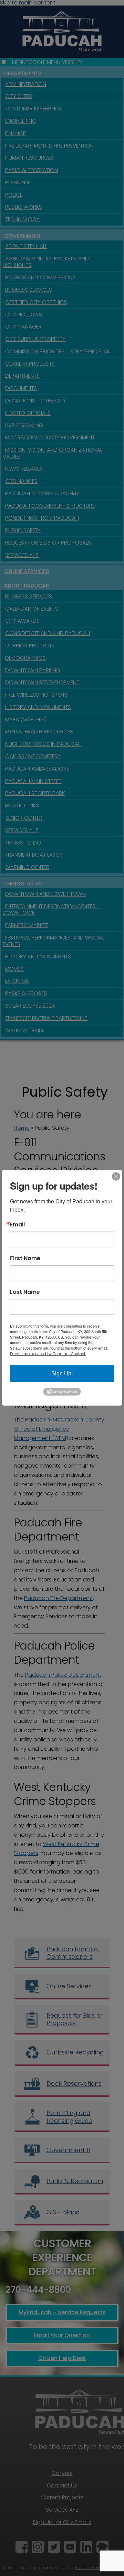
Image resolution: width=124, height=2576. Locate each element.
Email (17, 1225)
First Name (25, 1258)
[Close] (116, 1177)
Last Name (25, 1292)
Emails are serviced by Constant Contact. (48, 1354)
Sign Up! (62, 1373)
